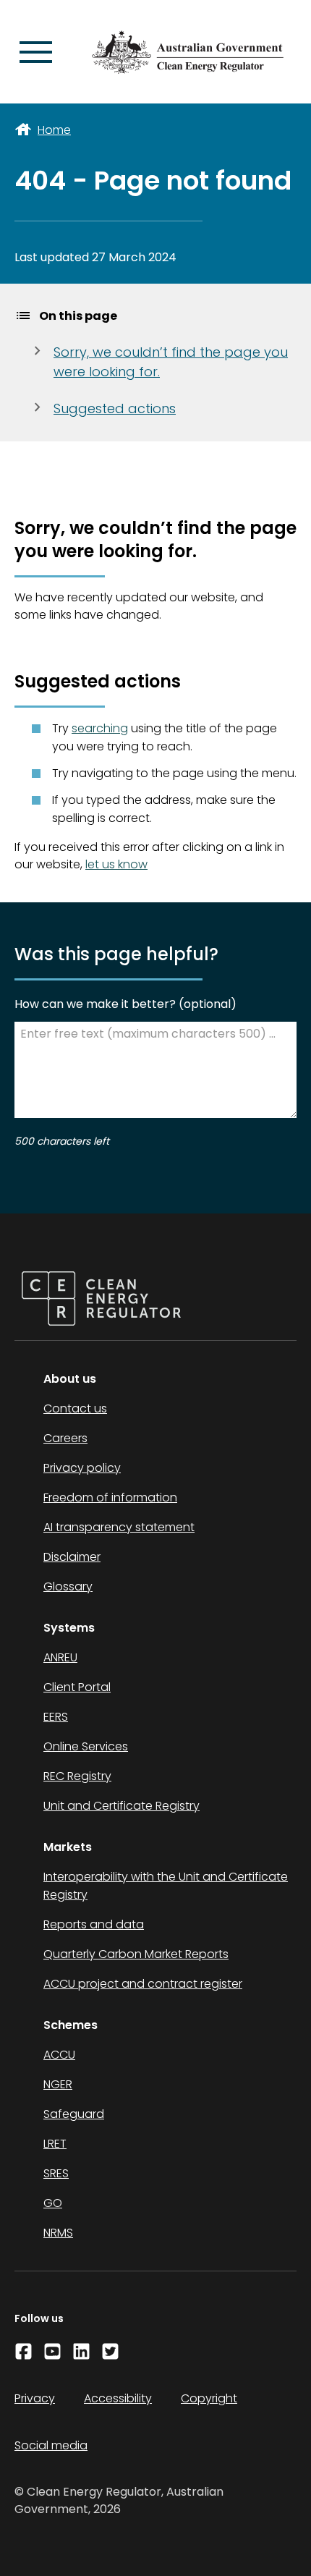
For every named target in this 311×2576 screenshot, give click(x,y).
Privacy (35, 2398)
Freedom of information (110, 1497)
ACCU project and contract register (143, 1984)
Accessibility (118, 2398)
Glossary (68, 1586)
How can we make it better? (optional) (125, 1004)
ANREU (60, 1657)
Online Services (86, 1746)
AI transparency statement (119, 1527)
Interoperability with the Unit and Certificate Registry (166, 1886)
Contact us (75, 1408)
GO (53, 2203)
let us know (116, 864)
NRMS (58, 2233)
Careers (65, 1438)
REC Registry (77, 1776)
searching (100, 728)
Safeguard (74, 2114)
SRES (56, 2173)
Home (54, 130)
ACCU (59, 2055)
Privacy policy (82, 1468)
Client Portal (77, 1687)
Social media (51, 2445)
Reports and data (94, 1924)
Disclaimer (72, 1557)
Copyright (209, 2398)
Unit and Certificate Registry (122, 1806)
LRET (55, 2144)
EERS (56, 1717)
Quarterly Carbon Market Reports (136, 1954)
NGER (58, 2084)
